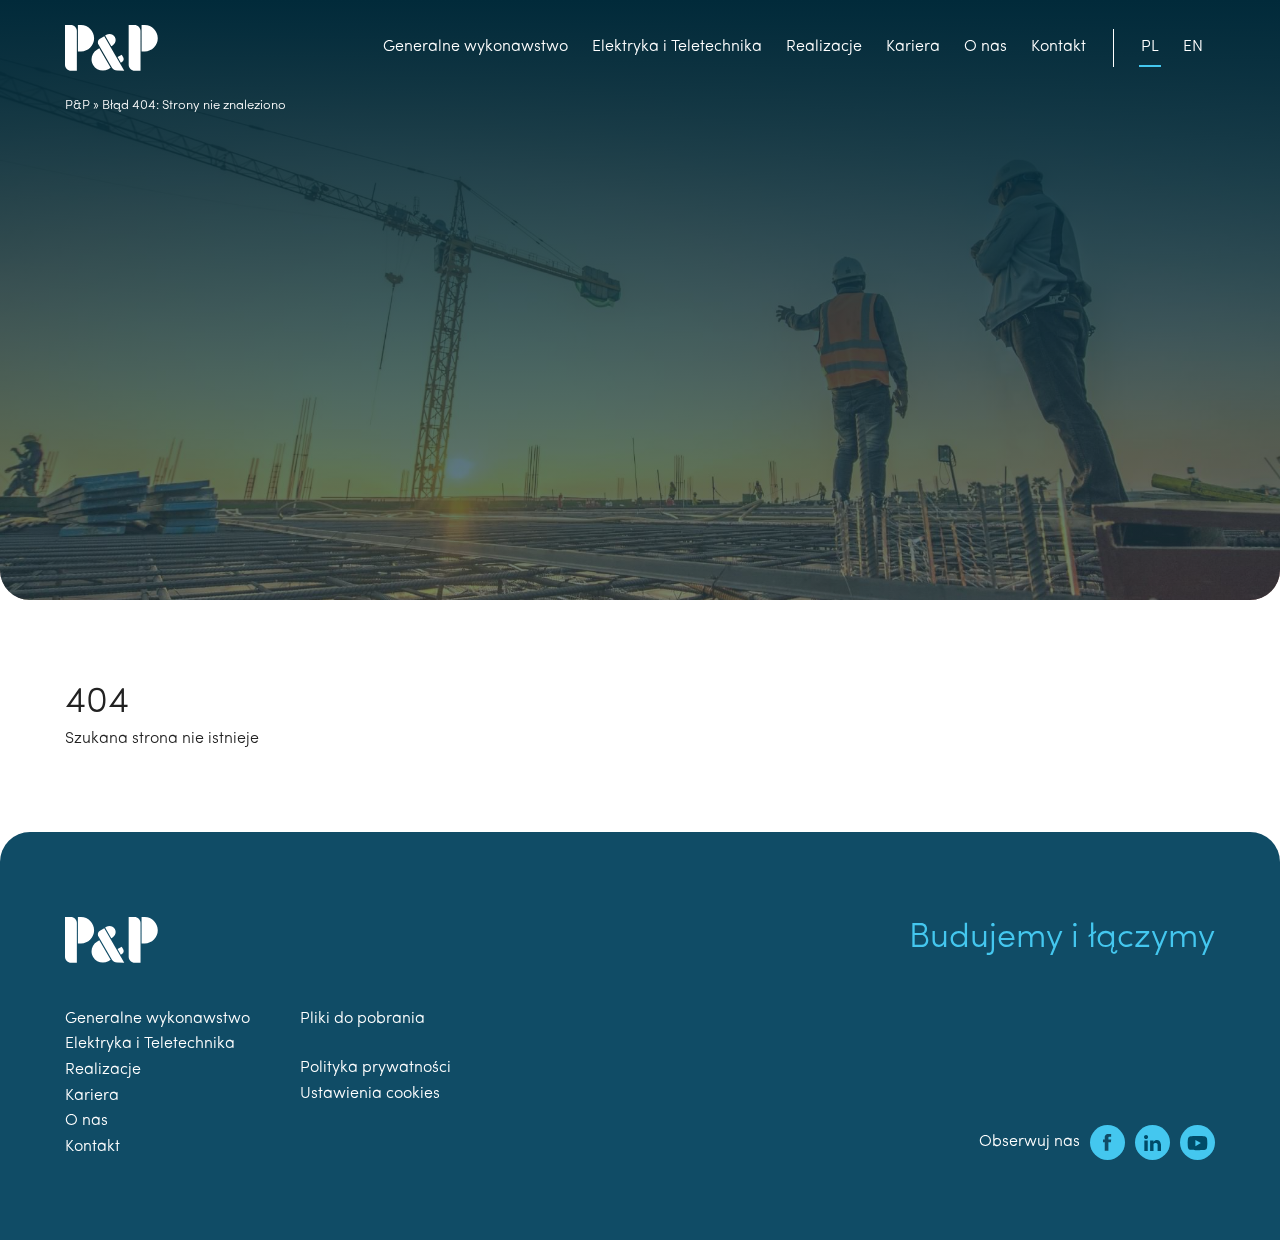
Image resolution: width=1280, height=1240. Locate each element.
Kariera (913, 47)
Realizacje (824, 47)
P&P (77, 105)
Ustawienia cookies (370, 1094)
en (1193, 47)
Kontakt (1058, 47)
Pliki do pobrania (362, 1019)
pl (1150, 47)
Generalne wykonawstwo (475, 47)
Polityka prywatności (375, 1068)
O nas (985, 47)
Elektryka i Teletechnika (677, 47)
